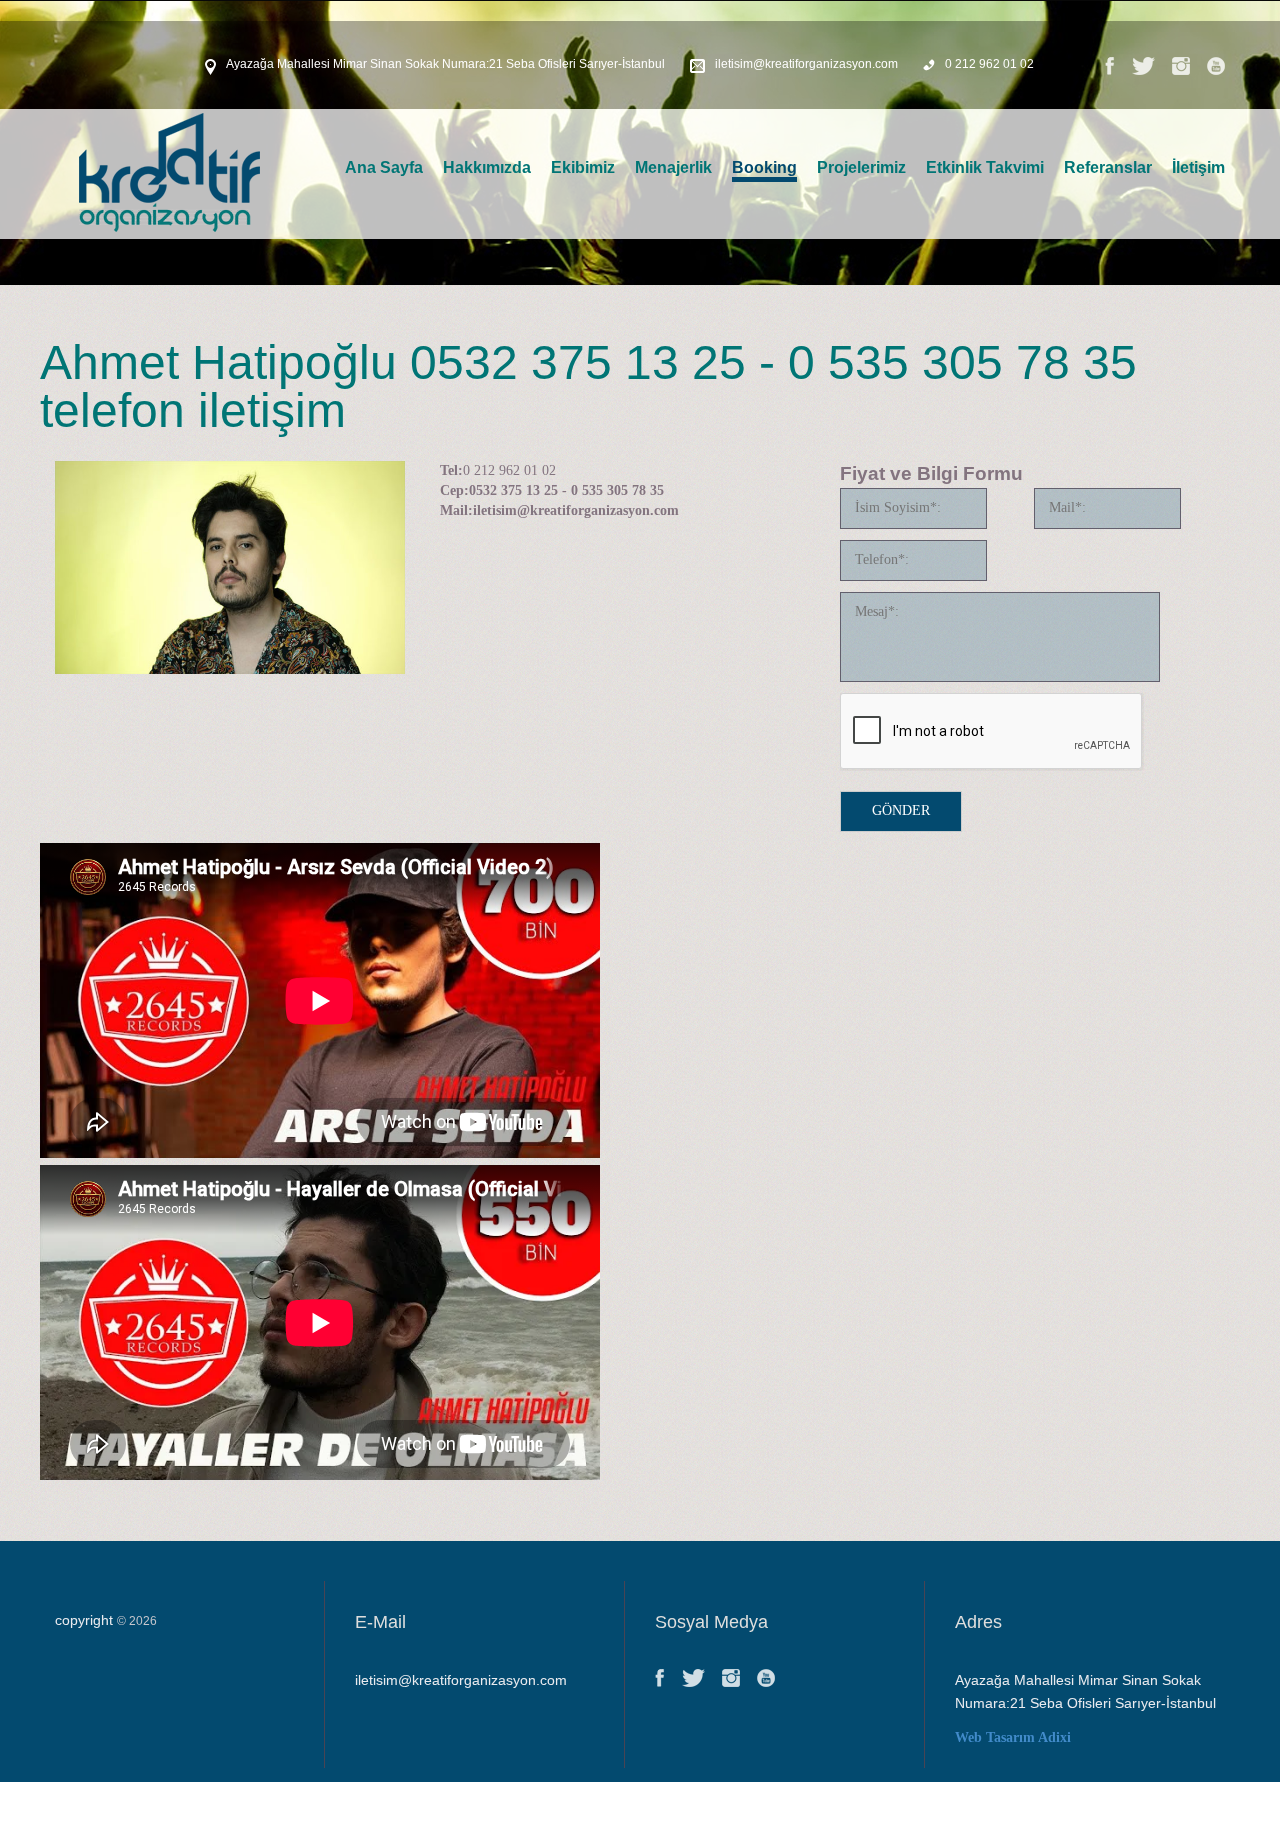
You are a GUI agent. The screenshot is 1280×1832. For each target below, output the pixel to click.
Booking (764, 167)
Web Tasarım (995, 1737)
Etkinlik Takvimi (985, 167)
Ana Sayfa (384, 167)
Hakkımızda (487, 167)
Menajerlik (673, 167)
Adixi (1054, 1737)
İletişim (1198, 167)
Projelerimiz (861, 167)
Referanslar (1108, 167)
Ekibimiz (583, 167)
